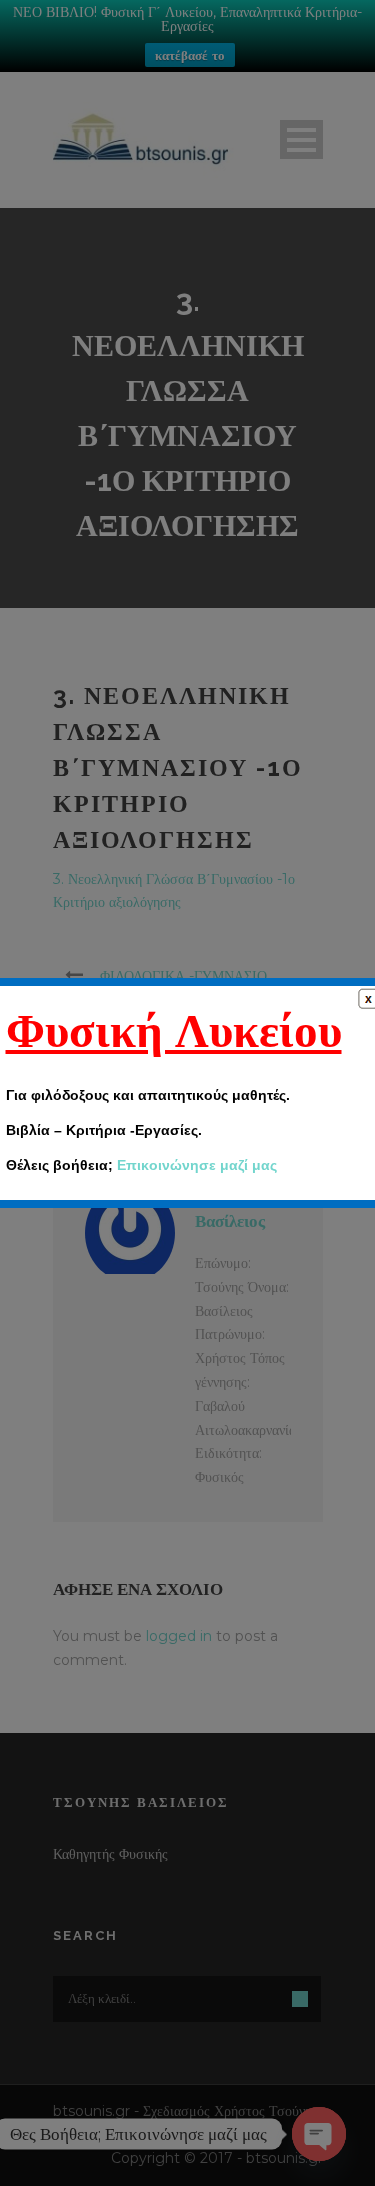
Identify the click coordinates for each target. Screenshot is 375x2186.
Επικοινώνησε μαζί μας (197, 1165)
